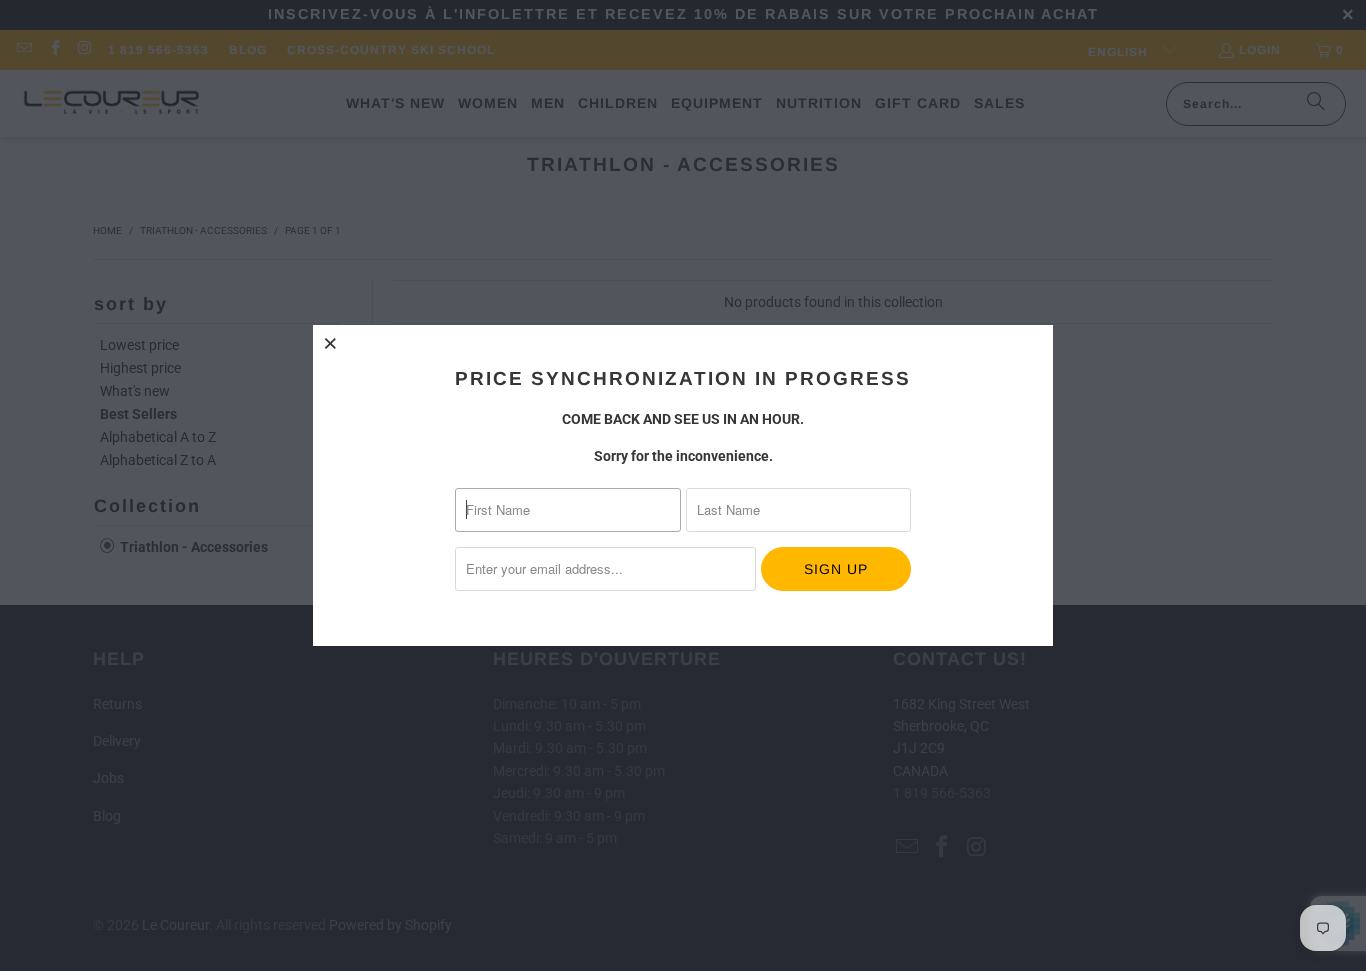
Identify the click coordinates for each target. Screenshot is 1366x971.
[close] (331, 343)
